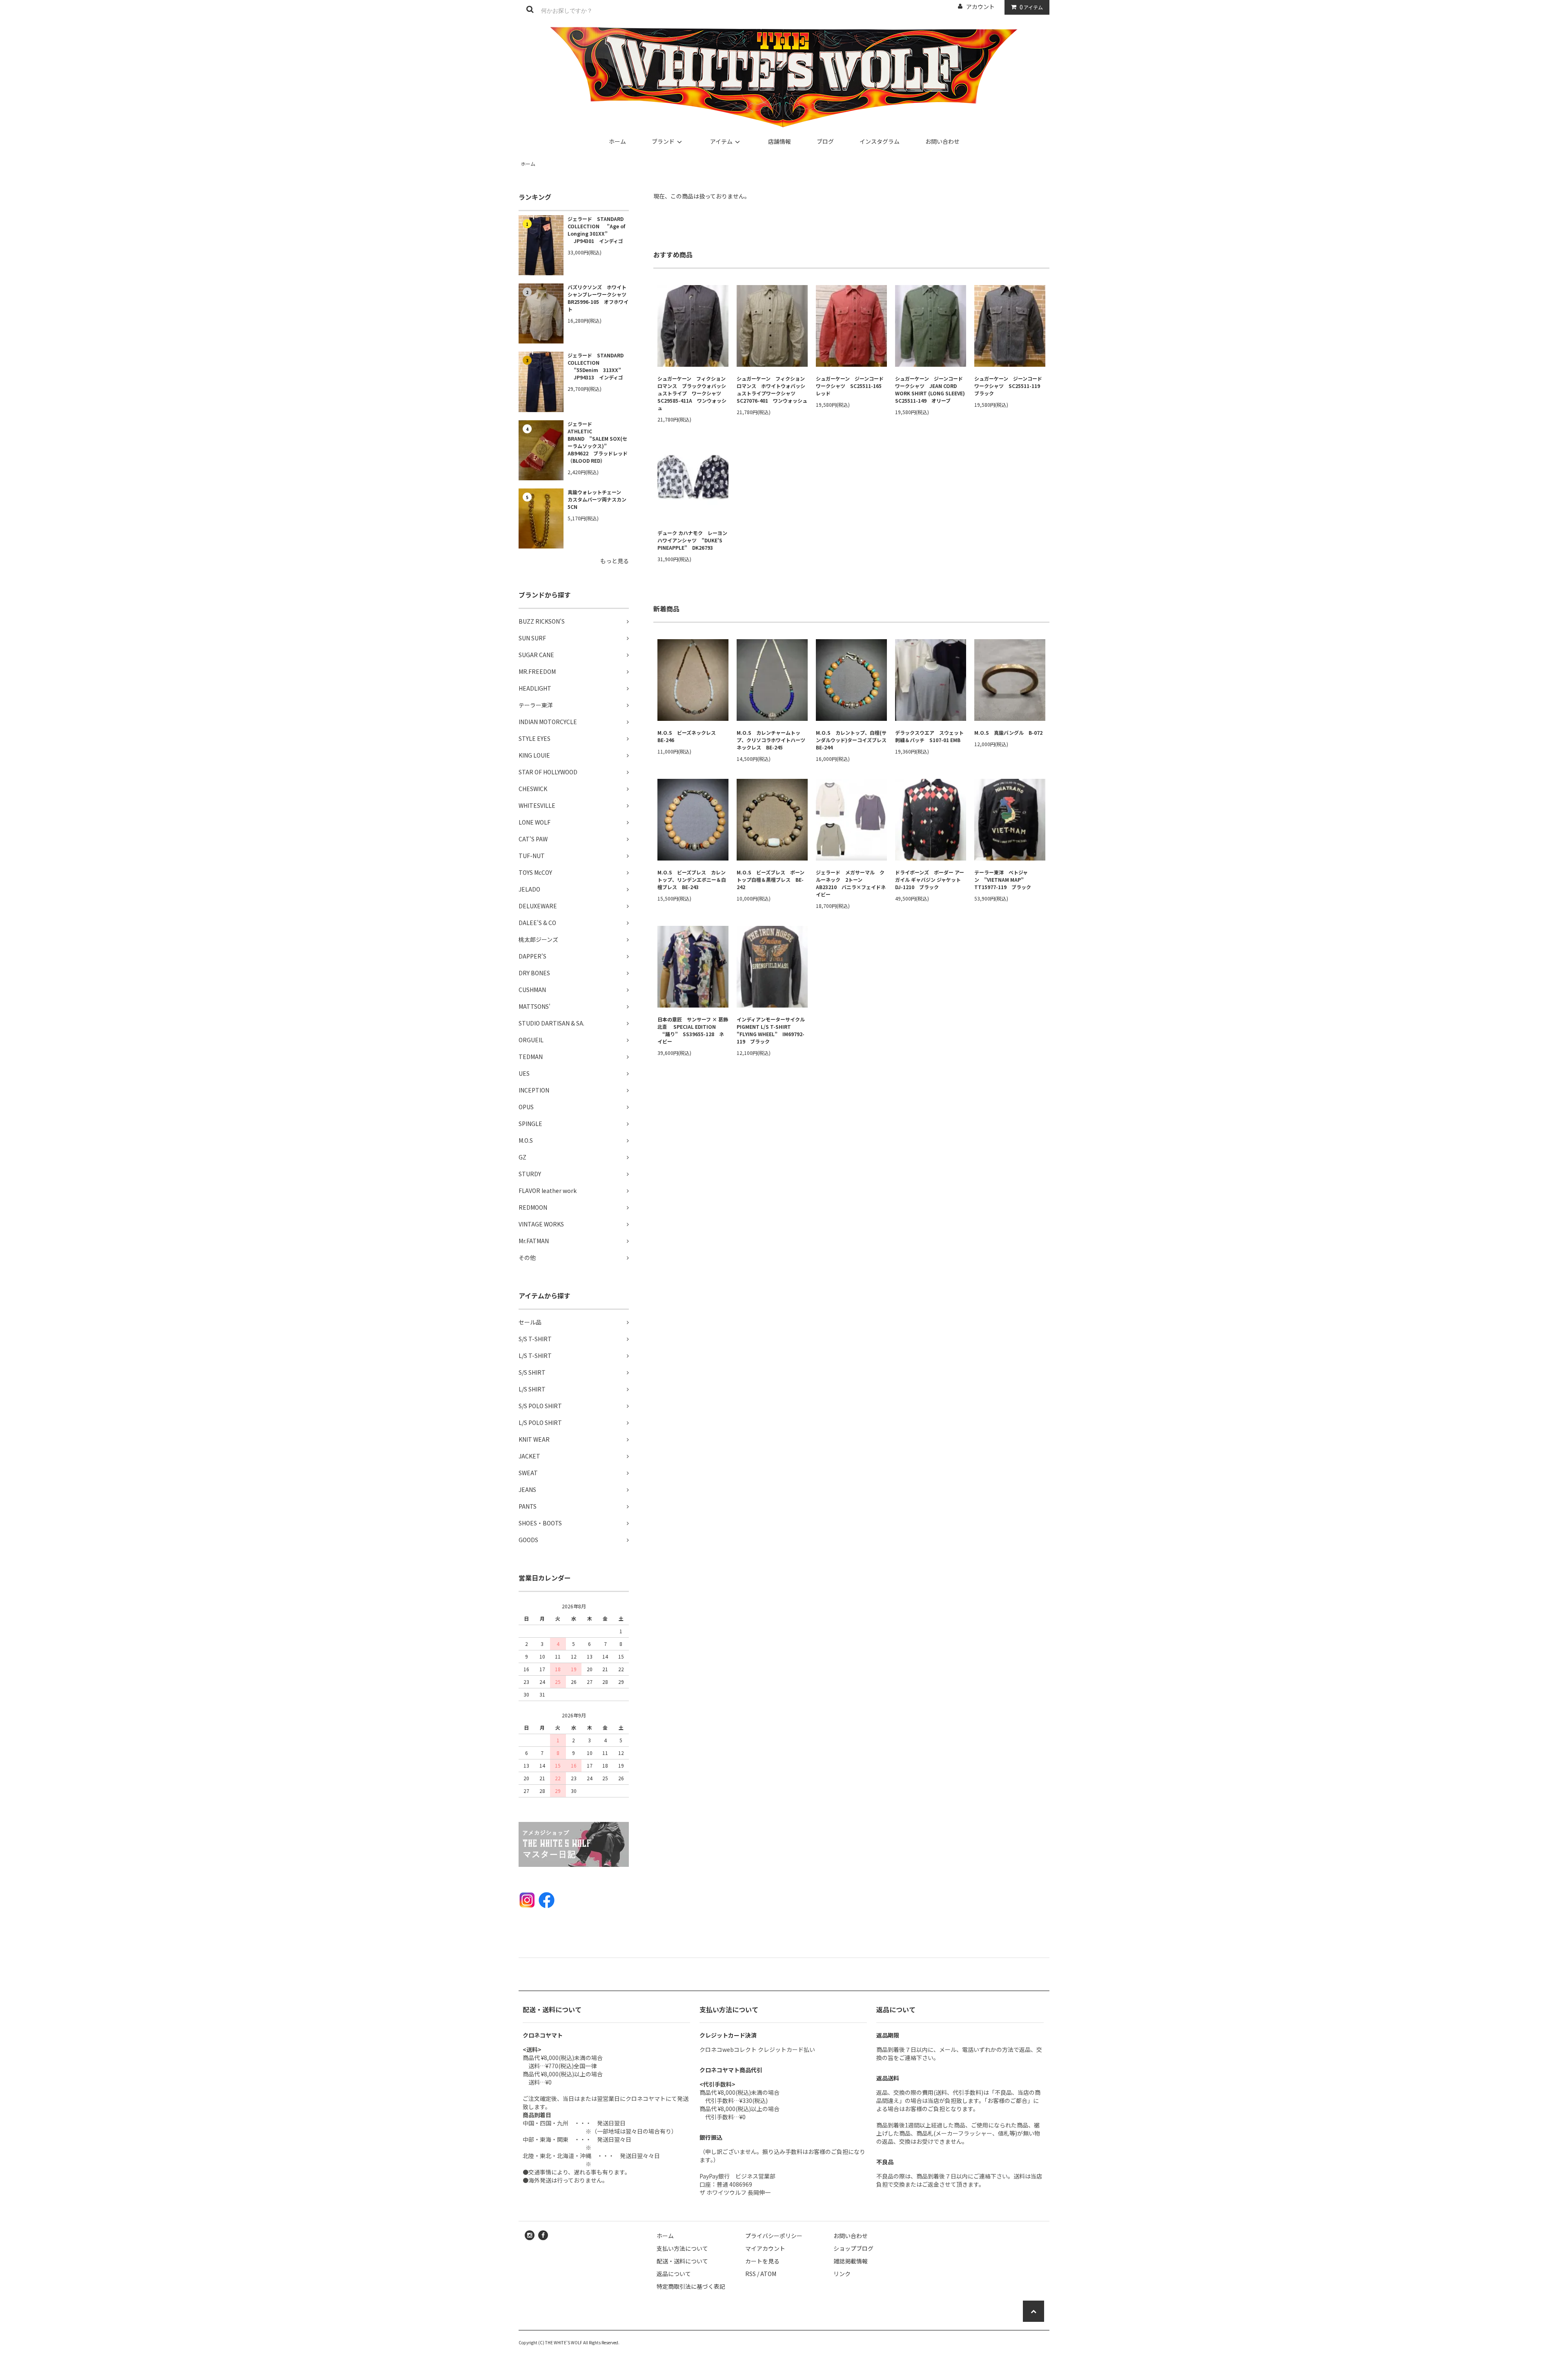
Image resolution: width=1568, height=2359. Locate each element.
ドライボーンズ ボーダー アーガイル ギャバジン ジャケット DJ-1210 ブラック (930, 880)
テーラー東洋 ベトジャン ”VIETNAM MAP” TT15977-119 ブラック (1003, 880)
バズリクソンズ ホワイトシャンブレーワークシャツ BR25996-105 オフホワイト (598, 298)
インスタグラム (880, 141)
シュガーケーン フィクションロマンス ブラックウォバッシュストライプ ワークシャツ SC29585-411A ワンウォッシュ (692, 393)
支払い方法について (682, 2248)
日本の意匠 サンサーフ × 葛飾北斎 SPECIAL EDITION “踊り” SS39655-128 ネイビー (693, 1030)
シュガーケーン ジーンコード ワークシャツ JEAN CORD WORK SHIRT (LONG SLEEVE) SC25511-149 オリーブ (931, 389)
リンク (842, 2274)
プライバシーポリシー (774, 2236)
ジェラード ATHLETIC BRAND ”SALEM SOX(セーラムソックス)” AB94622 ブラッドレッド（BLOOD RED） (598, 442)
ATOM (768, 2274)
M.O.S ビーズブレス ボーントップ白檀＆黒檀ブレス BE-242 (771, 880)
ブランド (663, 141)
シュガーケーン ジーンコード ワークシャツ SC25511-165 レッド (851, 386)
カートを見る (762, 2261)
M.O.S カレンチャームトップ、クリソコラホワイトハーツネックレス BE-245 (771, 740)
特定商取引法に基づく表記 (691, 2286)
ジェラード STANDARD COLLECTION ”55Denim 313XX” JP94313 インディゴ (596, 366)
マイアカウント (765, 2248)
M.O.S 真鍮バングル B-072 (1008, 732)
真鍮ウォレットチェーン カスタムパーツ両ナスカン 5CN (598, 499)
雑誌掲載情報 (851, 2261)
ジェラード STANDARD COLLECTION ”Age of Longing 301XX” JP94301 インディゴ (596, 230)
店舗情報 (780, 141)
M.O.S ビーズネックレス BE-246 (689, 736)
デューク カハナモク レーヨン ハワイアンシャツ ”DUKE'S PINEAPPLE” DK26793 (693, 540)
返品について (674, 2274)
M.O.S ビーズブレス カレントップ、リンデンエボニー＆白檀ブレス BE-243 (692, 880)
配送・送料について (682, 2261)
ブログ (825, 141)
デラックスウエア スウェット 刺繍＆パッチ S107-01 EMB (931, 736)
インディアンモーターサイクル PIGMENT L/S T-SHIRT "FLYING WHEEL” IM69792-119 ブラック (772, 1030)
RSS (751, 2274)
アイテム (1031, 7)
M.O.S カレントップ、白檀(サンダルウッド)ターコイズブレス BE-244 (851, 740)
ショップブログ (853, 2248)
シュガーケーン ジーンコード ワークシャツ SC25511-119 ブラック (1010, 386)
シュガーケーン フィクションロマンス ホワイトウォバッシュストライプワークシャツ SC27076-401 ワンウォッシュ (772, 389)
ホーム (617, 141)
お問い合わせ (942, 141)
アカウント (980, 7)
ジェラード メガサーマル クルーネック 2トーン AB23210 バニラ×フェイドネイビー (851, 883)
